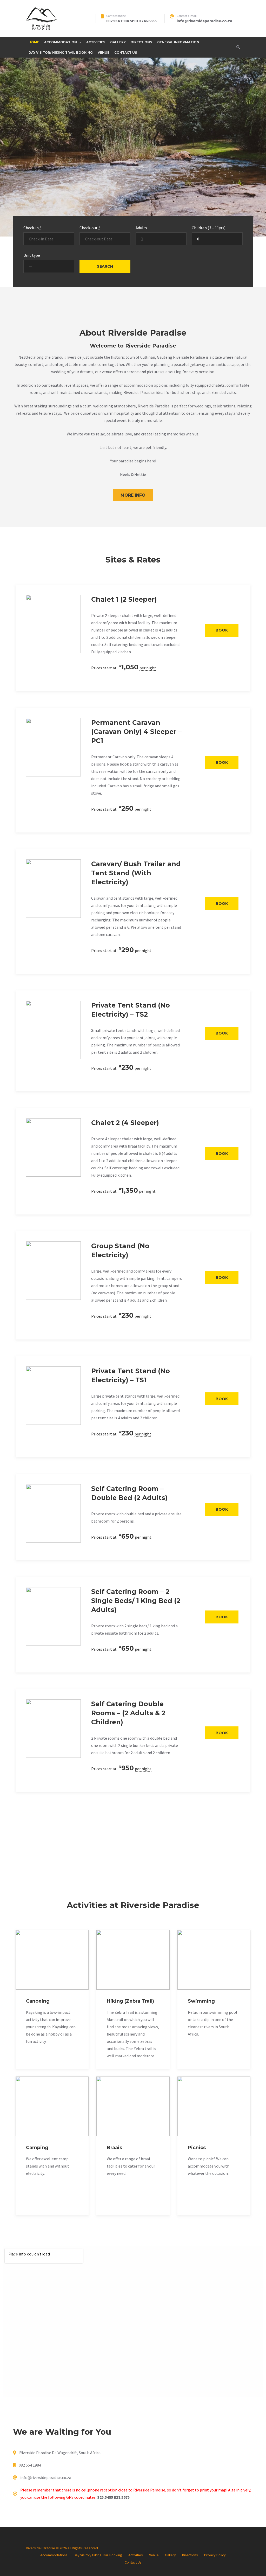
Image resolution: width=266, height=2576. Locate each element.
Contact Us (126, 53)
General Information (178, 42)
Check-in (32, 228)
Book (222, 630)
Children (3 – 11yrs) (209, 228)
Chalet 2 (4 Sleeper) (125, 1123)
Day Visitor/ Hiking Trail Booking (61, 53)
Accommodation (61, 42)
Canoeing (38, 2001)
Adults (141, 228)
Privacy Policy (215, 2555)
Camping (37, 2148)
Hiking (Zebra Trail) (130, 2001)
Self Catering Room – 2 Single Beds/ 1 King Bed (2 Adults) (136, 1601)
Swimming (201, 2001)
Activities (96, 42)
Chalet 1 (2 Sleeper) (124, 599)
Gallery (118, 42)
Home (34, 42)
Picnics (197, 2148)
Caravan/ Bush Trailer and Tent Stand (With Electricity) (136, 873)
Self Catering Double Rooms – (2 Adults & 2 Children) (128, 1713)
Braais (114, 2148)
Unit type (32, 255)
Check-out (90, 228)
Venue (104, 53)
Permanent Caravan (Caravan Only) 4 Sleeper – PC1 (136, 732)
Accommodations (54, 2555)
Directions (141, 42)
